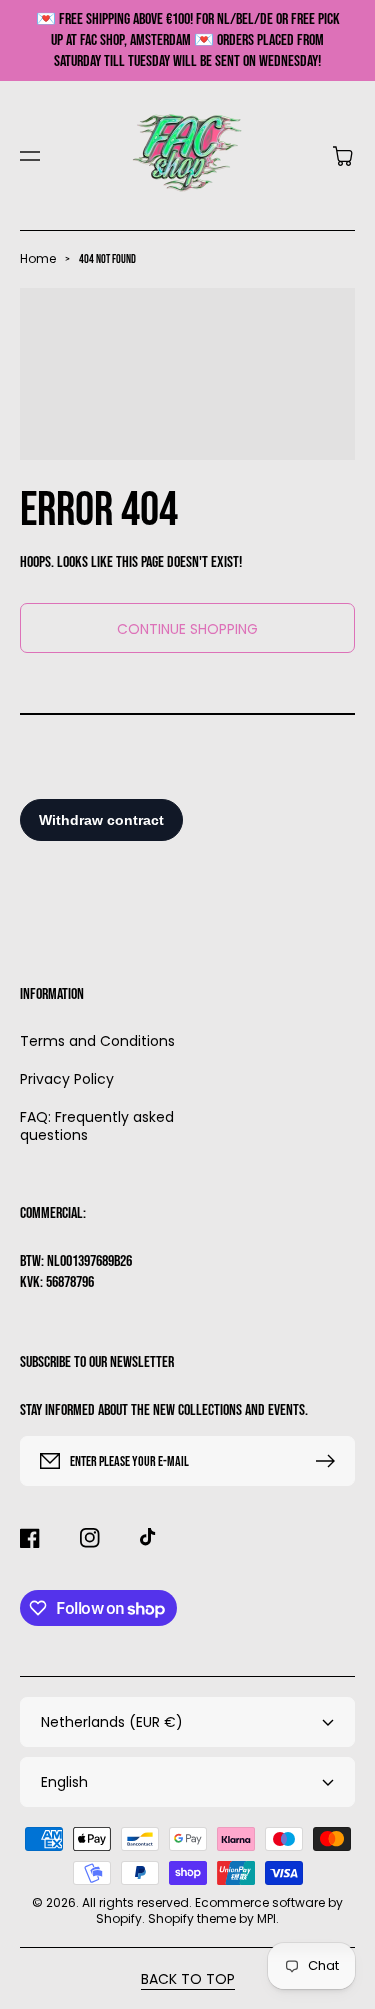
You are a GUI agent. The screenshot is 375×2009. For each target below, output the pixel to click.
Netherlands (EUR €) (112, 1722)
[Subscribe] (330, 1461)
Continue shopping (187, 629)
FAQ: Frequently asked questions (97, 1125)
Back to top (188, 1979)
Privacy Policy (67, 1079)
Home (38, 258)
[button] (30, 156)
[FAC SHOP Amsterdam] (187, 155)
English (64, 1782)
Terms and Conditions (97, 1041)
